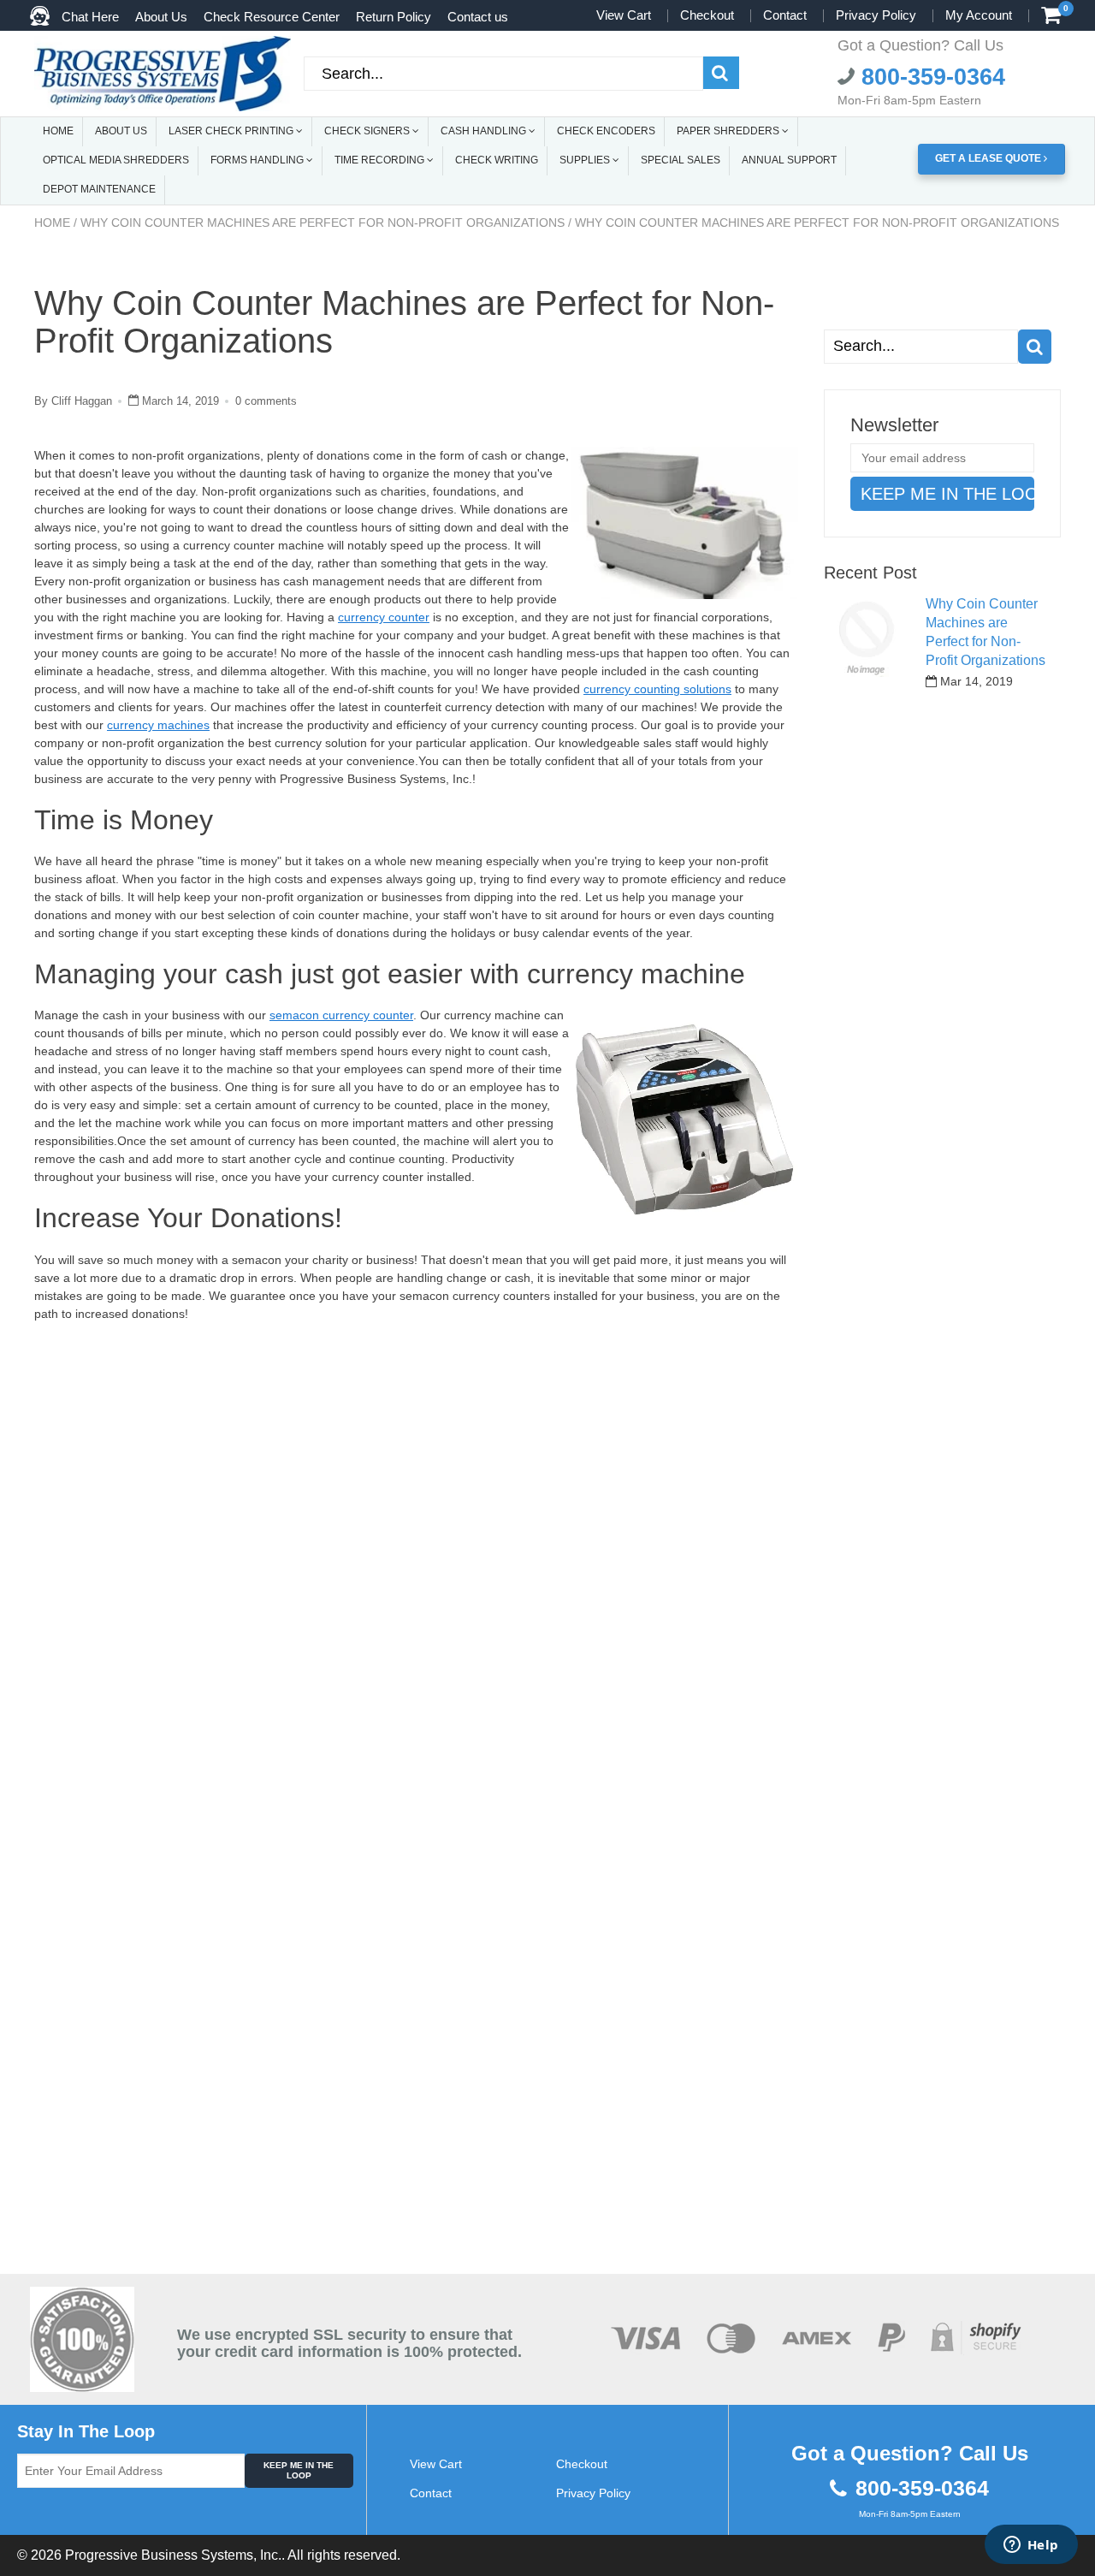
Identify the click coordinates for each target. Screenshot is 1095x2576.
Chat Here (90, 17)
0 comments (266, 401)
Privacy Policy (876, 15)
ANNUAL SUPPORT (789, 160)
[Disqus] (416, 1564)
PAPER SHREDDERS (729, 131)
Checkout (707, 15)
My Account (979, 15)
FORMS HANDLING (258, 160)
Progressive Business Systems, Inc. (173, 2555)
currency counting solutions (657, 689)
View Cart (624, 15)
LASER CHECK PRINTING (232, 131)
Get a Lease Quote (989, 158)
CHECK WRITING (497, 160)
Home (52, 223)
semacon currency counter (341, 1015)
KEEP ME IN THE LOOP (299, 2470)
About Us (161, 17)
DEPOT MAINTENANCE (99, 189)
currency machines (158, 725)
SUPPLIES (586, 160)
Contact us (478, 17)
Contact (785, 15)
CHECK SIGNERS (368, 131)
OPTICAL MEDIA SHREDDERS (116, 160)
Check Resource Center (272, 17)
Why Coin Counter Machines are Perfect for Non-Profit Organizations (323, 223)
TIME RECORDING (381, 160)
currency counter (384, 617)
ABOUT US (121, 131)
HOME (58, 131)
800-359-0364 (930, 77)
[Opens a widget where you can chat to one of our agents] (1031, 2546)
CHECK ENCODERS (606, 131)
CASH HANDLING (485, 131)
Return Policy (394, 17)
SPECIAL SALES (681, 160)
